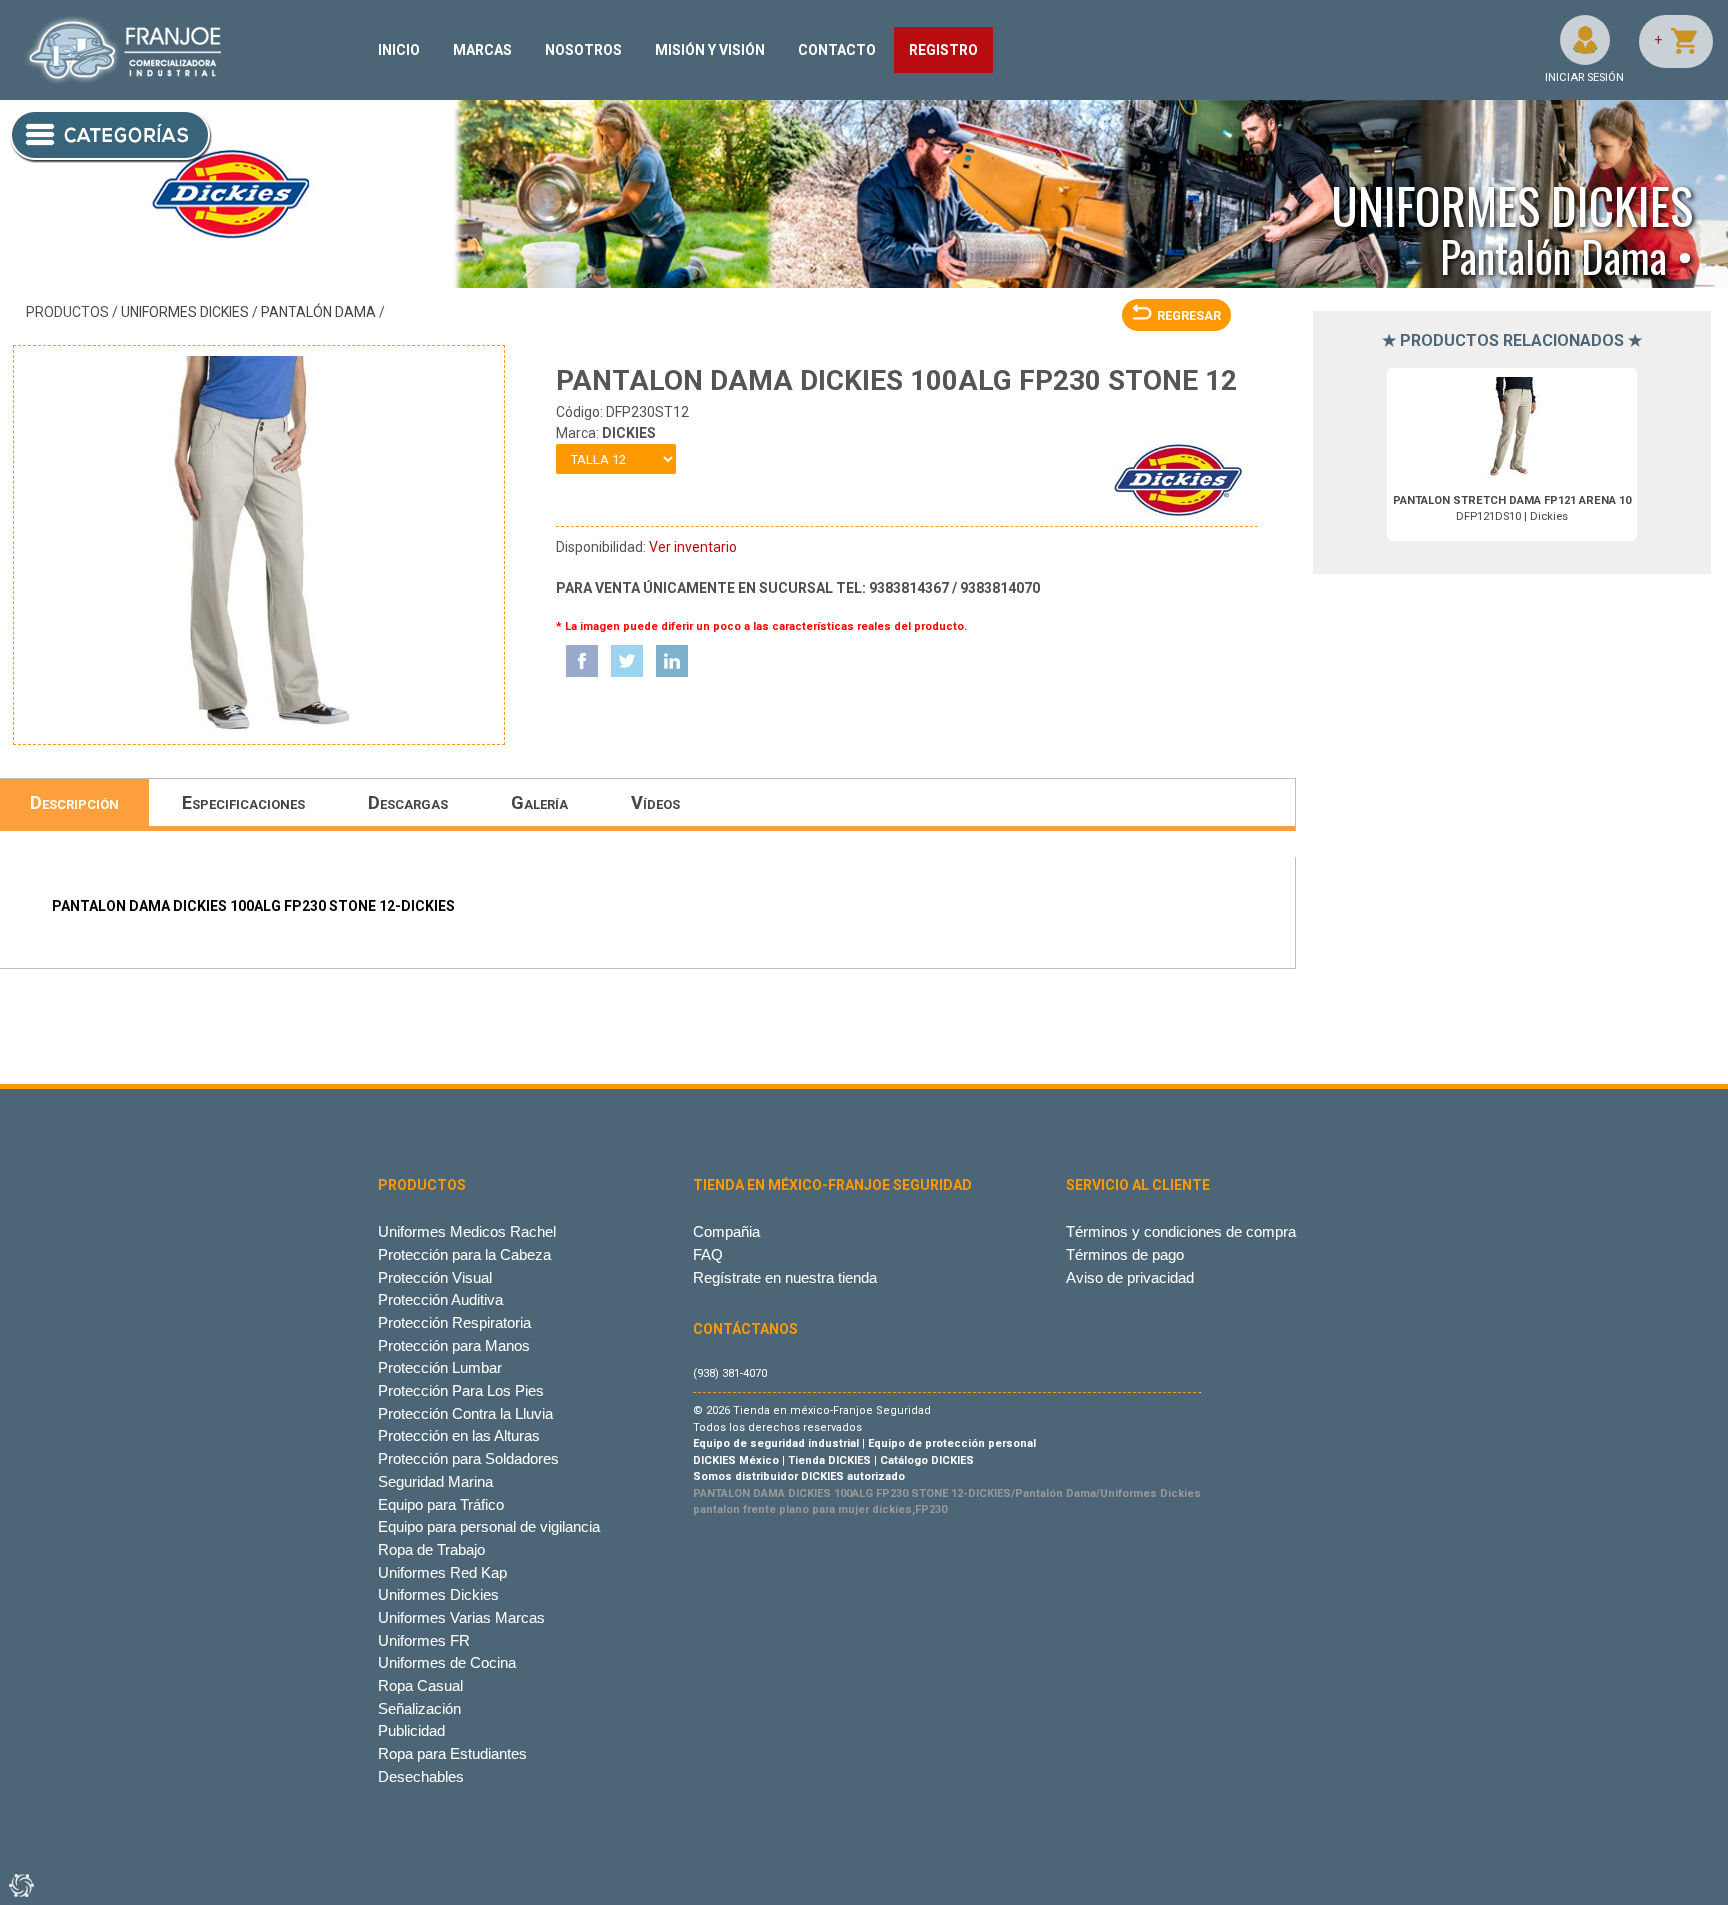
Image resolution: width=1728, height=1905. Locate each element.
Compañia (726, 1231)
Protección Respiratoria (454, 1322)
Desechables (421, 1776)
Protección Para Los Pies (461, 1390)
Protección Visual (435, 1277)
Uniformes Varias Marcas (461, 1617)
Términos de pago (1125, 1254)
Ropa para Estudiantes (452, 1753)
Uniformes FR (424, 1640)
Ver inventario (693, 547)
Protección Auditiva (440, 1299)
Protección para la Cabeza (464, 1254)
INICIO (399, 50)
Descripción (74, 802)
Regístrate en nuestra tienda (785, 1277)
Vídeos (655, 802)
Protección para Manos (454, 1345)
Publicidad (411, 1730)
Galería (539, 802)
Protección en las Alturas (459, 1435)
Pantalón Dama (318, 312)
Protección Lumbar (440, 1367)
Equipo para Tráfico (441, 1504)
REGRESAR (1189, 315)
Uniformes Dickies (185, 312)
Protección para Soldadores (468, 1458)
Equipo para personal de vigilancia (489, 1526)
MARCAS (482, 50)
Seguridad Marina (435, 1481)
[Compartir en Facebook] (582, 661)
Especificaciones (243, 802)
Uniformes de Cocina (447, 1662)
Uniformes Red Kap (442, 1572)
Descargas (408, 802)
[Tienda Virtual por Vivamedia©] (20, 1885)
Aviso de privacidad (1130, 1277)
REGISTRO (943, 50)
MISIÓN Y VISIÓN (710, 50)
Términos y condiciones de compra (1181, 1231)
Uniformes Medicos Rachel (467, 1231)
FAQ (708, 1254)
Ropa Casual (420, 1685)
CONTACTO (837, 50)
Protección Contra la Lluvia (465, 1413)
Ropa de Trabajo (431, 1549)
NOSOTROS (583, 50)
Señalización (419, 1708)
